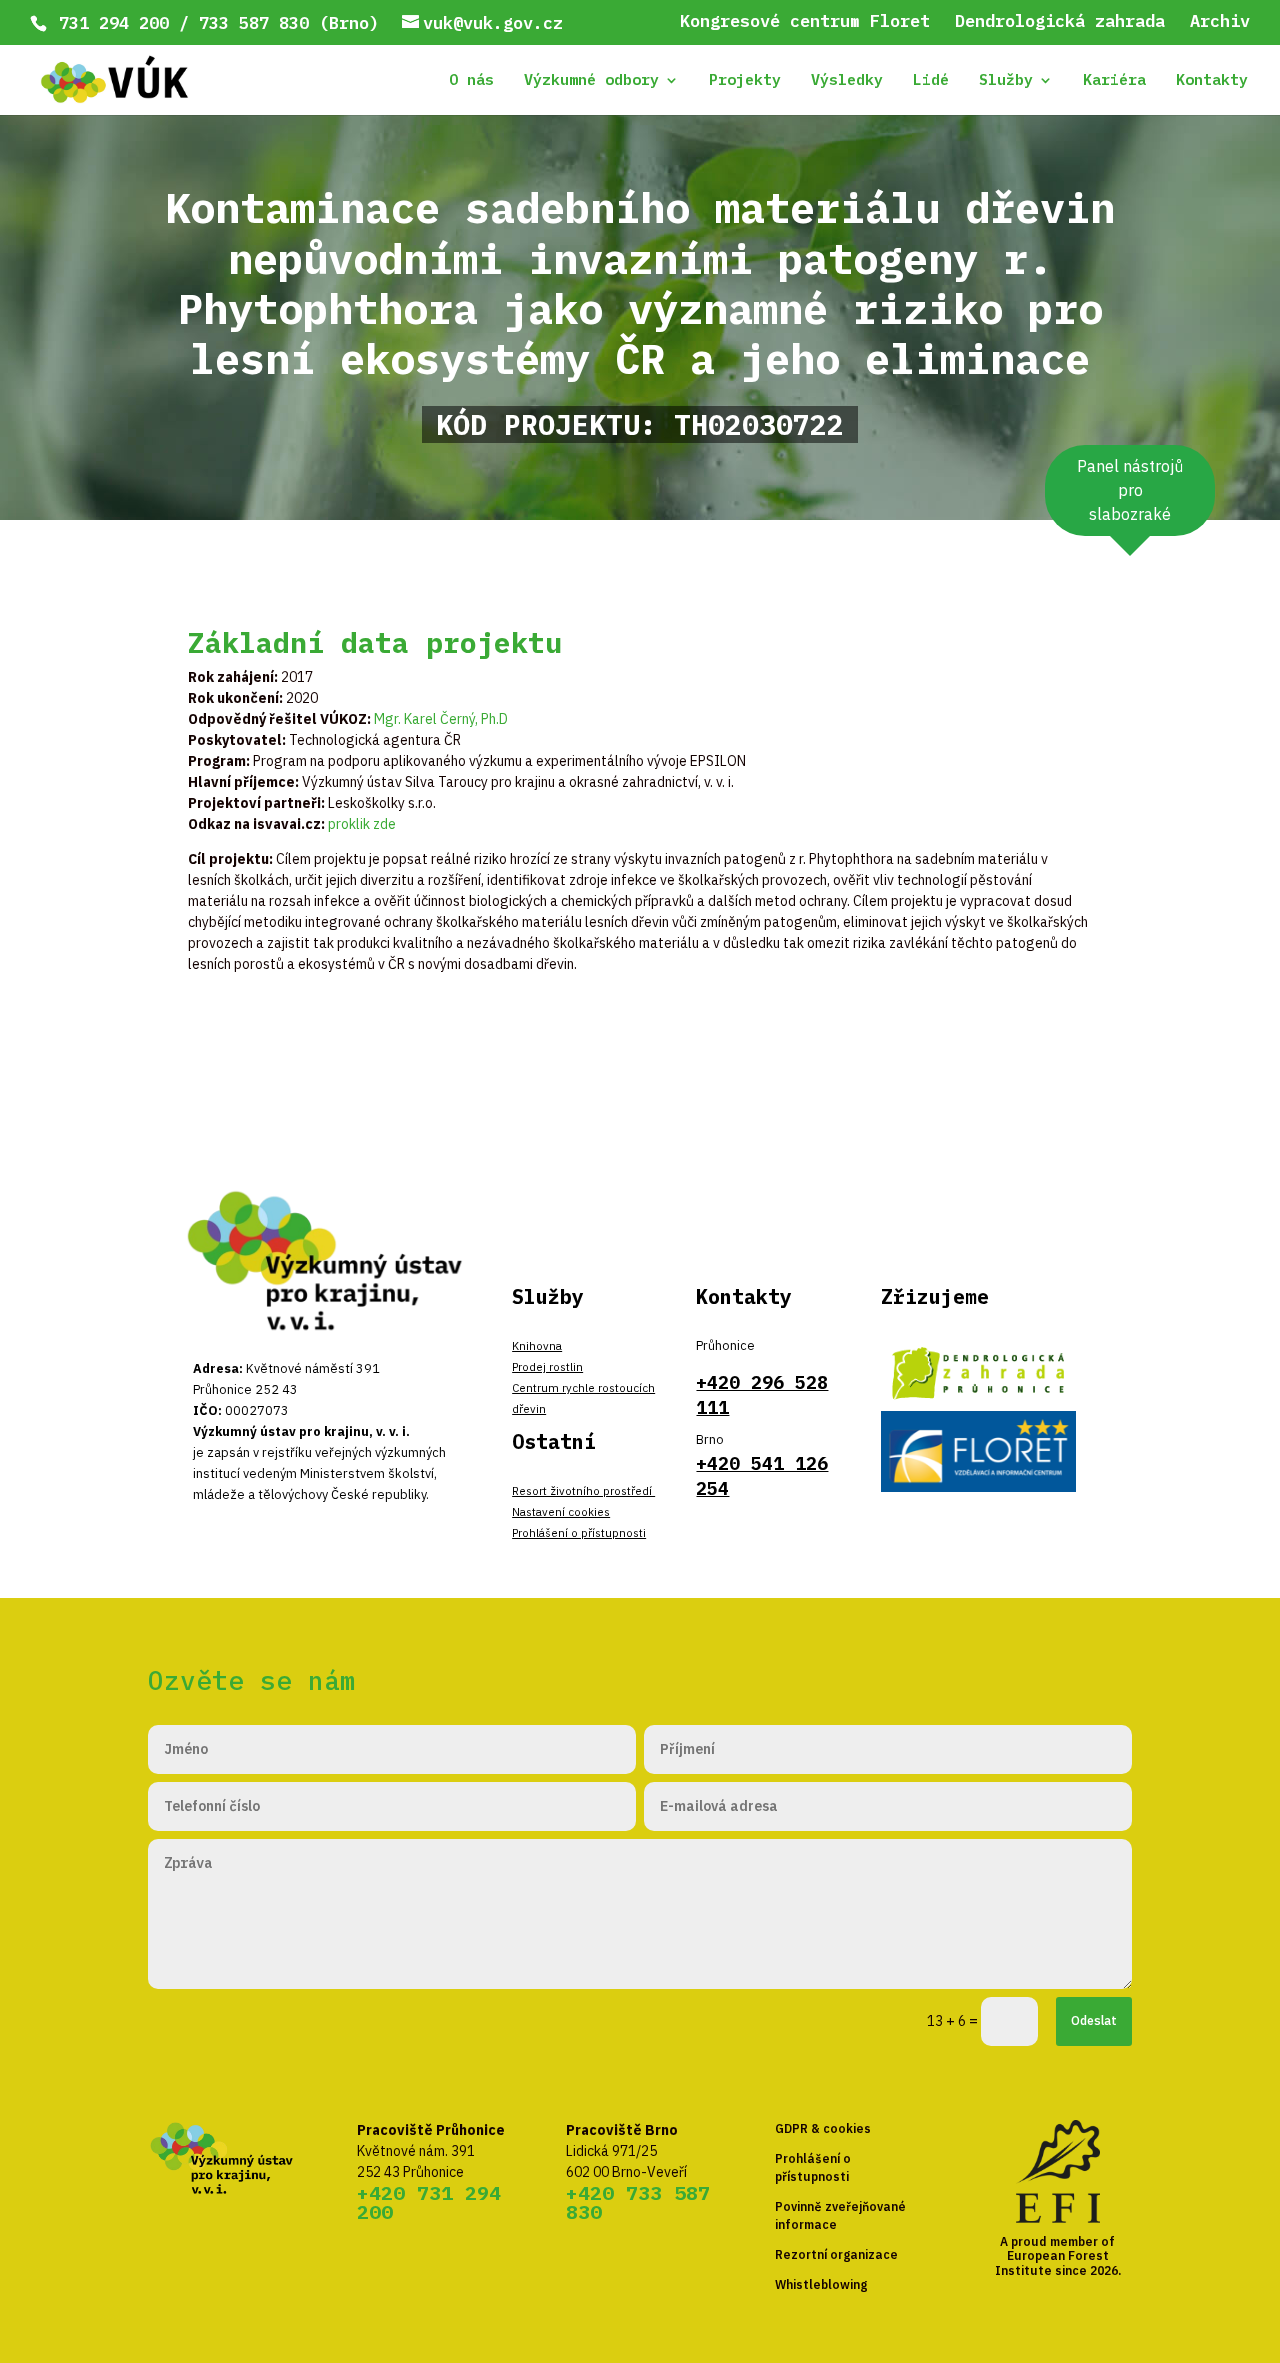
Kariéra (1114, 81)
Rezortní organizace (836, 2254)
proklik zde (362, 824)
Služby (1006, 81)
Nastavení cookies (561, 1511)
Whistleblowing (821, 2284)
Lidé (931, 81)
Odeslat (1094, 2020)
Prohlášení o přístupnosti (579, 1532)
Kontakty (1212, 81)
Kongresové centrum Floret (805, 22)
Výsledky (847, 81)
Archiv (1220, 22)
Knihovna (537, 1345)
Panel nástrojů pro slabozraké (1130, 490)
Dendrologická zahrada (1060, 22)
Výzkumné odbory (591, 81)
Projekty (745, 81)
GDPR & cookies (823, 2128)
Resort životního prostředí (583, 1490)
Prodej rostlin (547, 1366)
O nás (471, 81)
